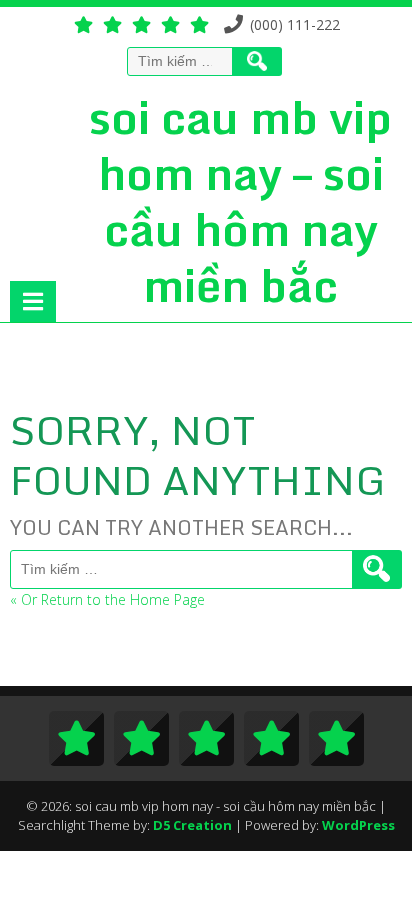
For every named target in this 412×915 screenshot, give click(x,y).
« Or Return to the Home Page (107, 599)
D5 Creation (192, 825)
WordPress (358, 825)
